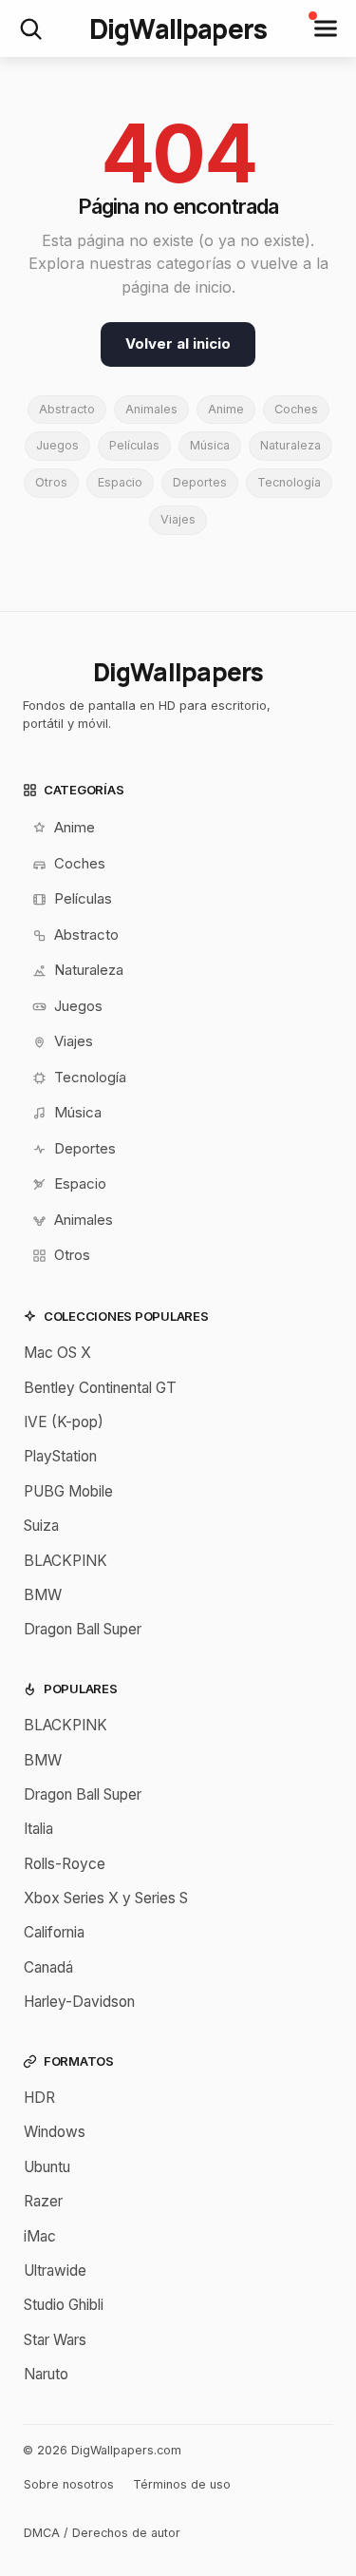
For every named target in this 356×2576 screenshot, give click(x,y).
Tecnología (289, 482)
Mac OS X (57, 1353)
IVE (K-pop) (64, 1422)
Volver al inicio (178, 343)
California (54, 1932)
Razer (43, 2201)
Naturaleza (290, 445)
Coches (296, 409)
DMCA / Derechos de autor (102, 2533)
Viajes (178, 519)
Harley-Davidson (79, 2002)
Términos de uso (182, 2484)
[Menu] (326, 29)
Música (210, 445)
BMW (43, 1595)
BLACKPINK (66, 1561)
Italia (38, 1829)
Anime (226, 409)
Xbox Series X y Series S (106, 1898)
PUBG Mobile (68, 1491)
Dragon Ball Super (83, 1629)
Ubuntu (47, 2167)
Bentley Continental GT (100, 1388)
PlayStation (60, 1456)
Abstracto (67, 409)
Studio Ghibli (64, 2305)
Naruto (46, 2374)
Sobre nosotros (69, 2484)
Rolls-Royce (65, 1864)
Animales (151, 409)
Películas (134, 445)
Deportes (200, 482)
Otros (51, 482)
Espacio (120, 482)
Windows (55, 2132)
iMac (40, 2236)
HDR (39, 2098)
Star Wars (55, 2340)
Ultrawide (55, 2271)
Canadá (48, 1967)
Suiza (41, 1526)
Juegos (57, 445)
